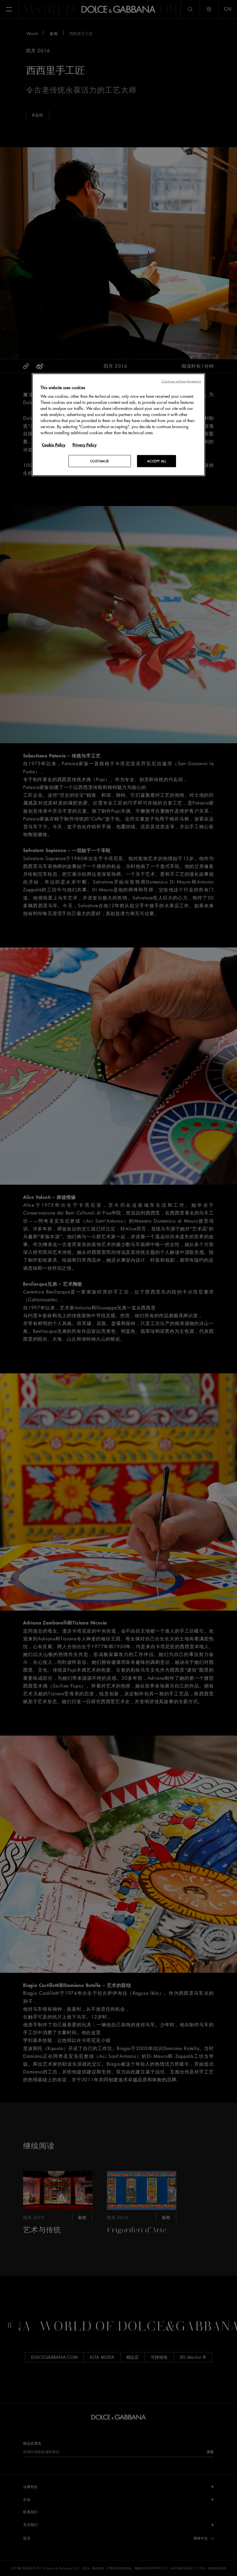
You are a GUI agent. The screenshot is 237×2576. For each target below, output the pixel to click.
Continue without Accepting (181, 381)
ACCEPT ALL (157, 461)
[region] (118, 425)
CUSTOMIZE (100, 461)
